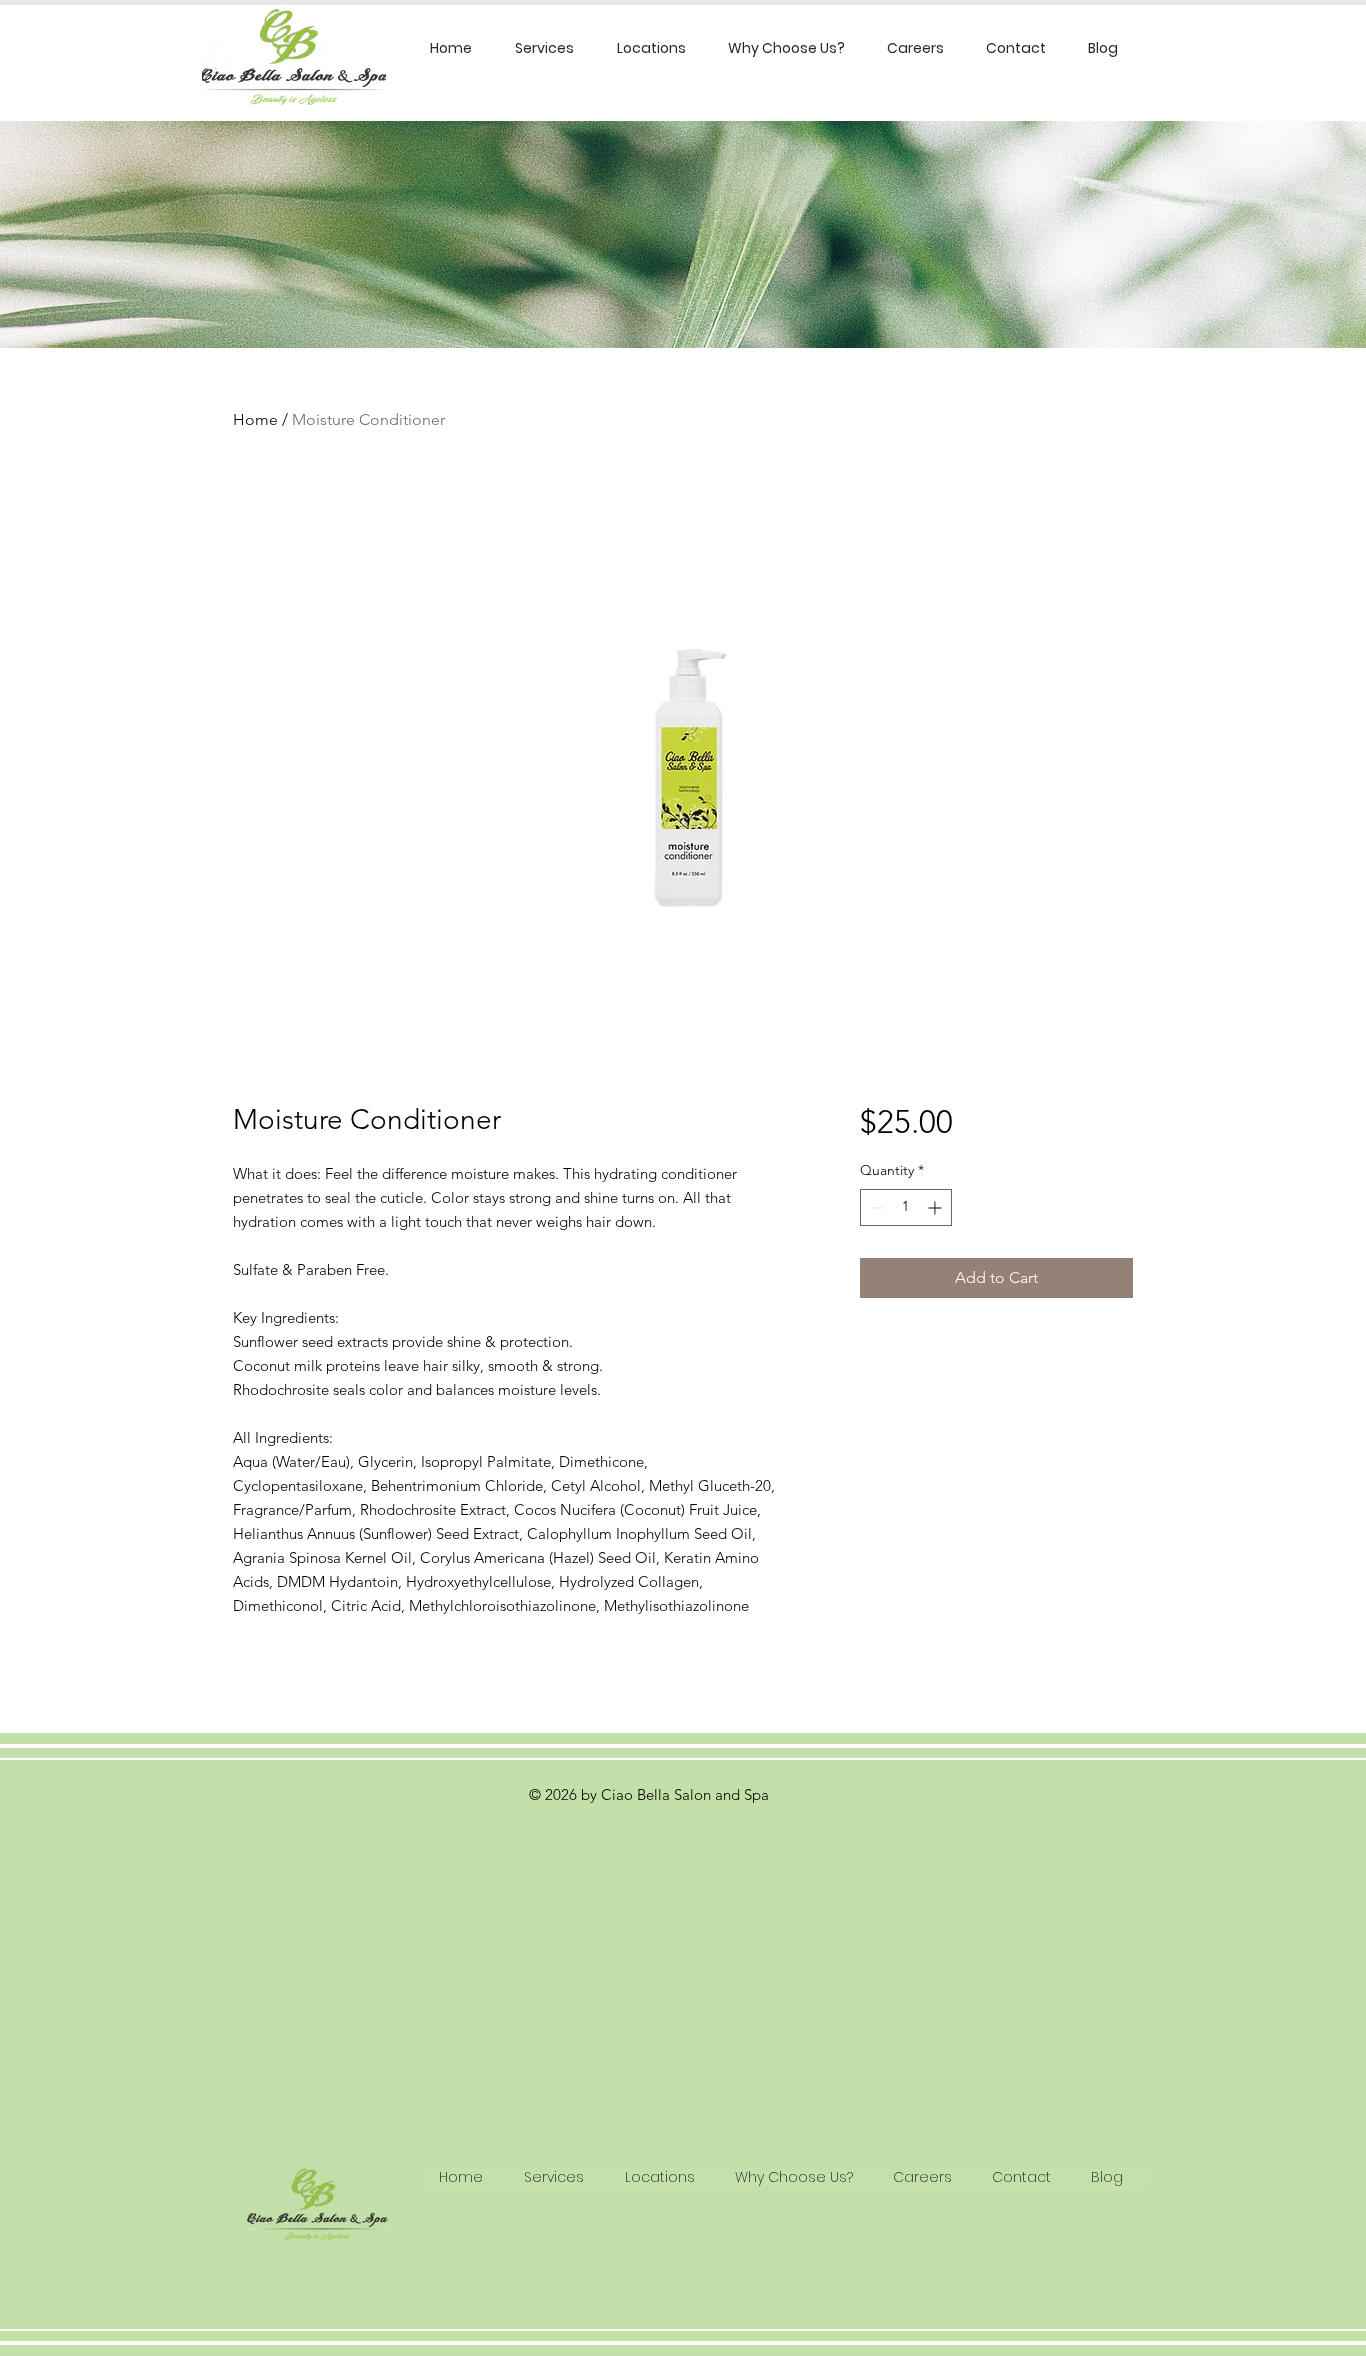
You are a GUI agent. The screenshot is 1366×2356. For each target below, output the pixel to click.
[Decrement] (875, 1207)
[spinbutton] (906, 1207)
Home (255, 419)
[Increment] (936, 1207)
